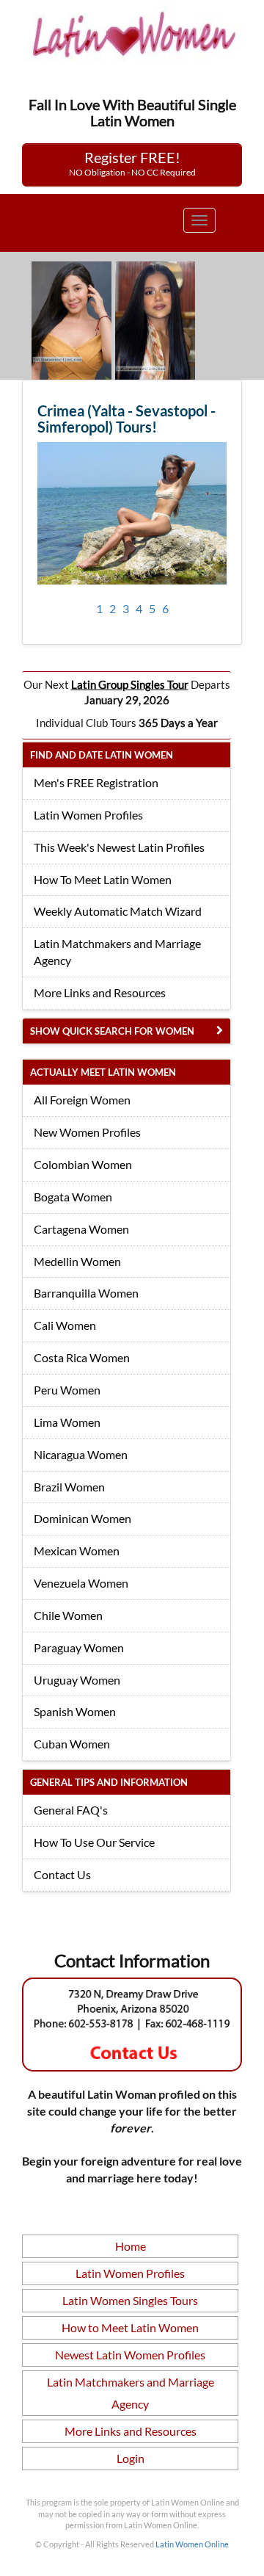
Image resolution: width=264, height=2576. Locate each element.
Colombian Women (83, 1164)
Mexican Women (77, 1551)
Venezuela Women (81, 1583)
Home (131, 2246)
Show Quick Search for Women (112, 1031)
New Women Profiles (87, 1132)
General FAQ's (71, 1810)
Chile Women (68, 1615)
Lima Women (67, 1422)
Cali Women (65, 1325)
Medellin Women (77, 1261)
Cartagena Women (81, 1229)
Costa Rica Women (82, 1357)
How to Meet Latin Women (130, 2327)
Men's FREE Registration (96, 782)
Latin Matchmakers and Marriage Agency (117, 952)
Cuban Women (72, 1744)
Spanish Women (75, 1711)
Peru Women (67, 1390)
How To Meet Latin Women (103, 879)
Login (131, 2458)
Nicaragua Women (81, 1454)
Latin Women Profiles (88, 815)
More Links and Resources (100, 992)
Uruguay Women (77, 1680)
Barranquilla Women (86, 1293)
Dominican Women (82, 1518)
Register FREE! (132, 163)
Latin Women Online (192, 2544)
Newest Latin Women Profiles (130, 2355)
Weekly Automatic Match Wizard (118, 911)
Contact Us (62, 1874)
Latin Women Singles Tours (130, 2300)
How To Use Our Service (94, 1842)
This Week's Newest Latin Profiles (119, 847)
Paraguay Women (79, 1647)
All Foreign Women (82, 1100)
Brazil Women (69, 1487)
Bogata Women (73, 1197)
